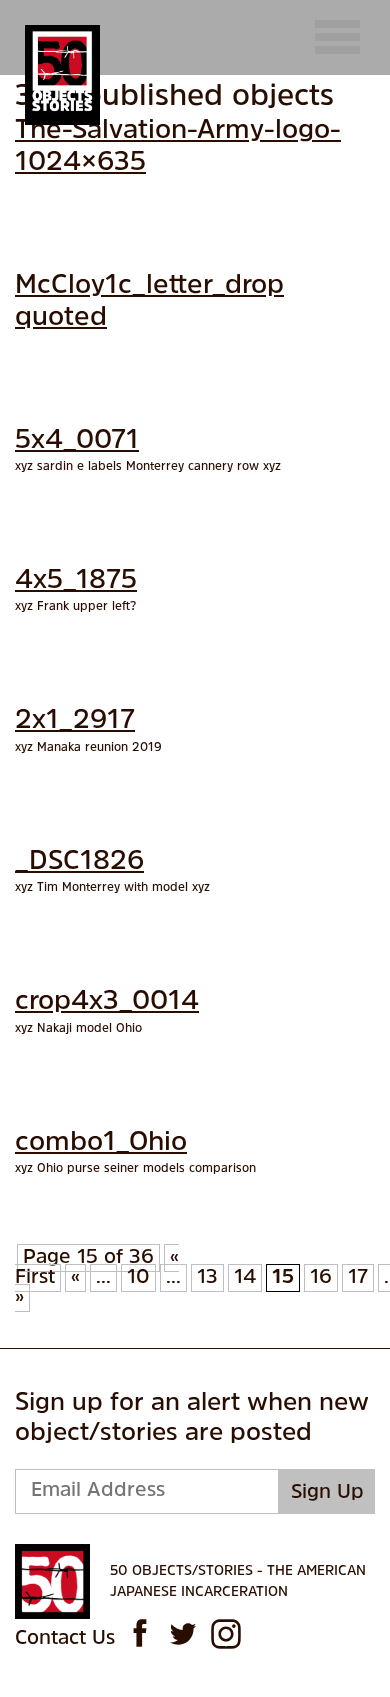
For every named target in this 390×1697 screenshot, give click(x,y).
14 (245, 1278)
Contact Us (65, 1639)
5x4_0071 (77, 441)
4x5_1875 (76, 581)
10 (138, 1278)
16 (321, 1278)
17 (358, 1278)
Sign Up (327, 1493)
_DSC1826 (79, 862)
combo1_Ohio (101, 1143)
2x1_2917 (75, 721)
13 (207, 1278)
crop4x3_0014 (107, 1002)
